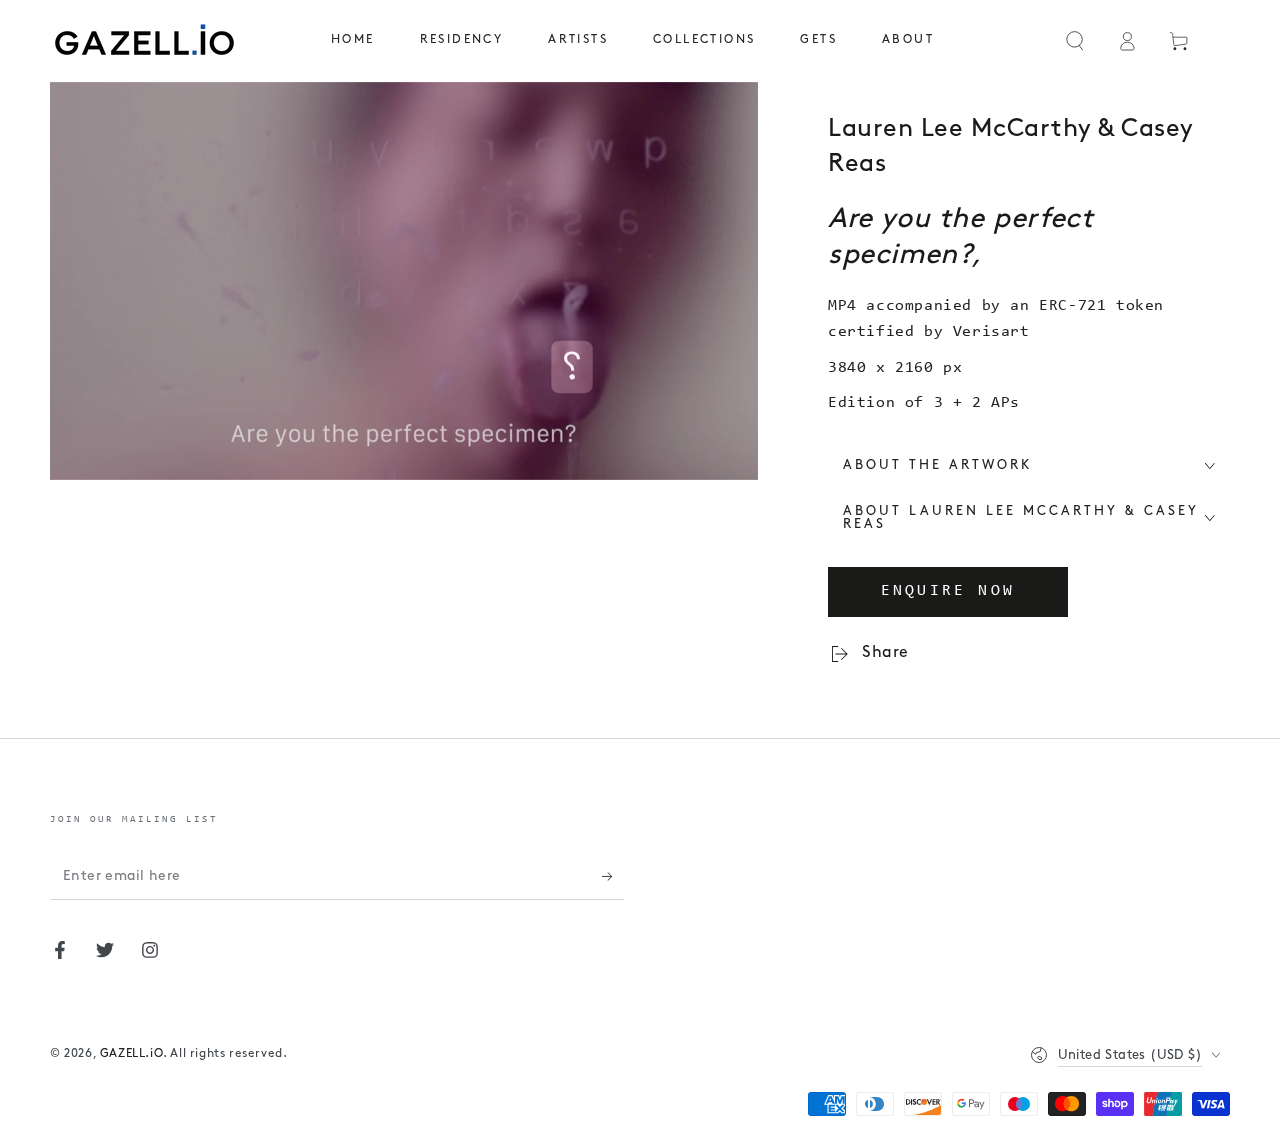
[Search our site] (1075, 41)
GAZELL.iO (131, 1054)
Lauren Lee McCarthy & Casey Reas (1011, 147)
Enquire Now (948, 591)
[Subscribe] (613, 877)
